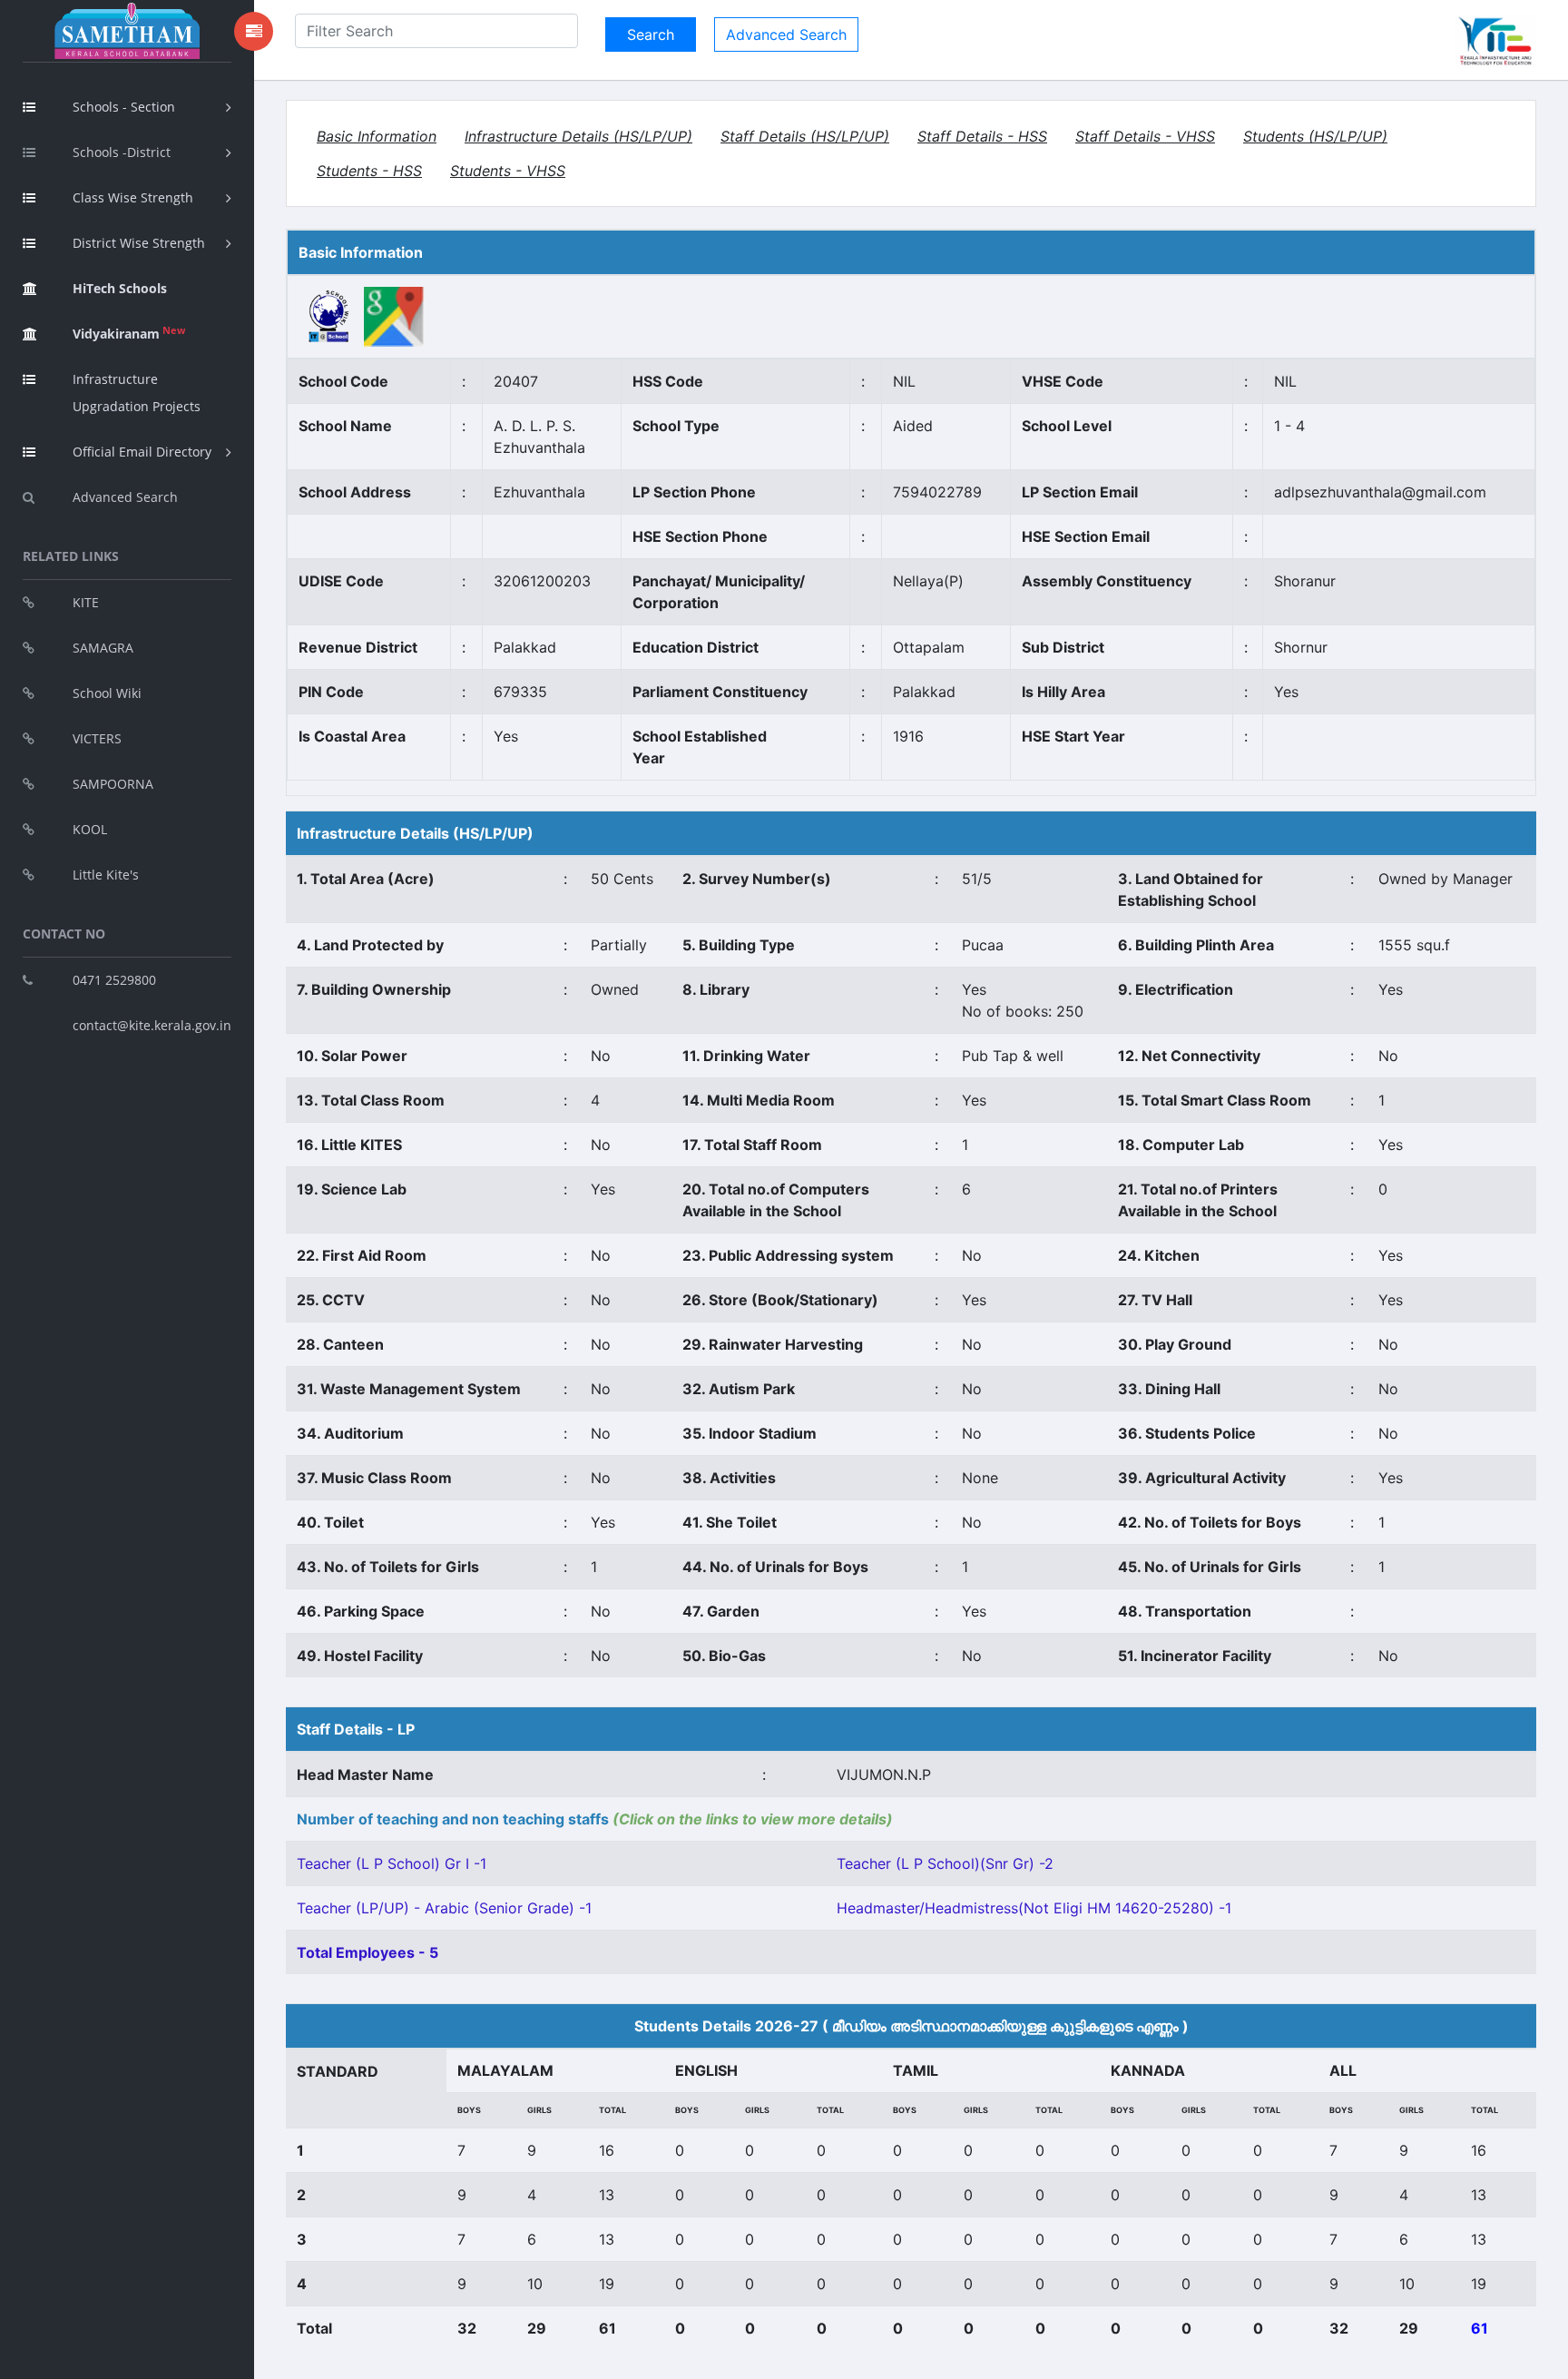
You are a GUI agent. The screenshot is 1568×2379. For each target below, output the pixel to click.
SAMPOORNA (113, 784)
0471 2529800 (114, 980)
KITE (86, 602)
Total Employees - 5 (367, 1952)
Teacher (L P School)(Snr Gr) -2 (945, 1863)
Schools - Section (124, 107)
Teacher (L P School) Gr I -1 (392, 1863)
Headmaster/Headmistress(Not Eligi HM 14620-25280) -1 (1034, 1908)
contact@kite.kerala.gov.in (152, 1025)
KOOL (90, 829)
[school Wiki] (329, 315)
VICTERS (97, 738)
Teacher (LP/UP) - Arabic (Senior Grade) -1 (444, 1908)
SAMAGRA (103, 648)
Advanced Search (125, 497)
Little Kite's (106, 875)
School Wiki (107, 693)
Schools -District (122, 152)
